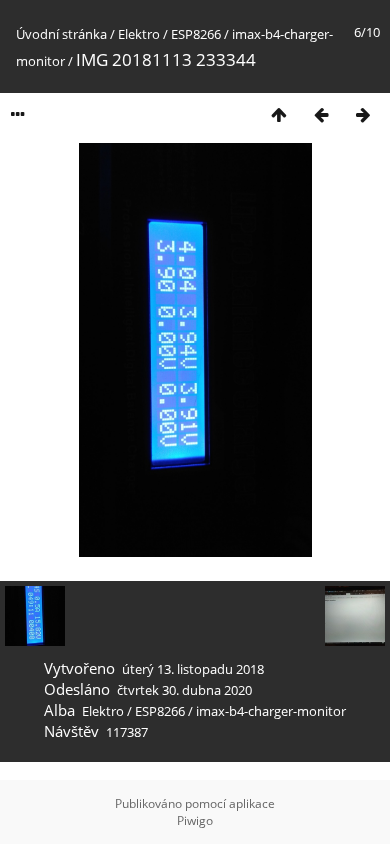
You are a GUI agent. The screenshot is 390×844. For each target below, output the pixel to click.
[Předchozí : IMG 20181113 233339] (321, 114)
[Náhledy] (279, 114)
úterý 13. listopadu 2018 (193, 669)
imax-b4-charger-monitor (271, 711)
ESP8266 (196, 34)
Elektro (139, 34)
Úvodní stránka (61, 34)
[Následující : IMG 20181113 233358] (363, 114)
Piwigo (195, 820)
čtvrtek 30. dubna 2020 (184, 690)
